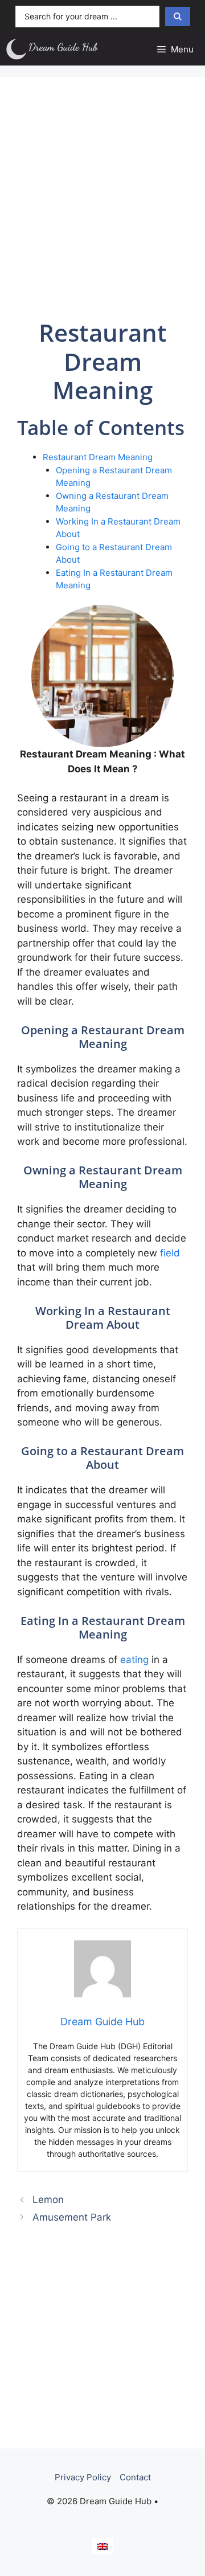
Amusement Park (72, 2217)
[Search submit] (178, 17)
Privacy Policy (83, 2477)
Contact (135, 2477)
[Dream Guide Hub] (58, 49)
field (170, 1253)
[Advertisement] (102, 196)
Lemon (48, 2200)
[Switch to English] (102, 2546)
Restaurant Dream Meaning (98, 457)
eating (134, 1660)
